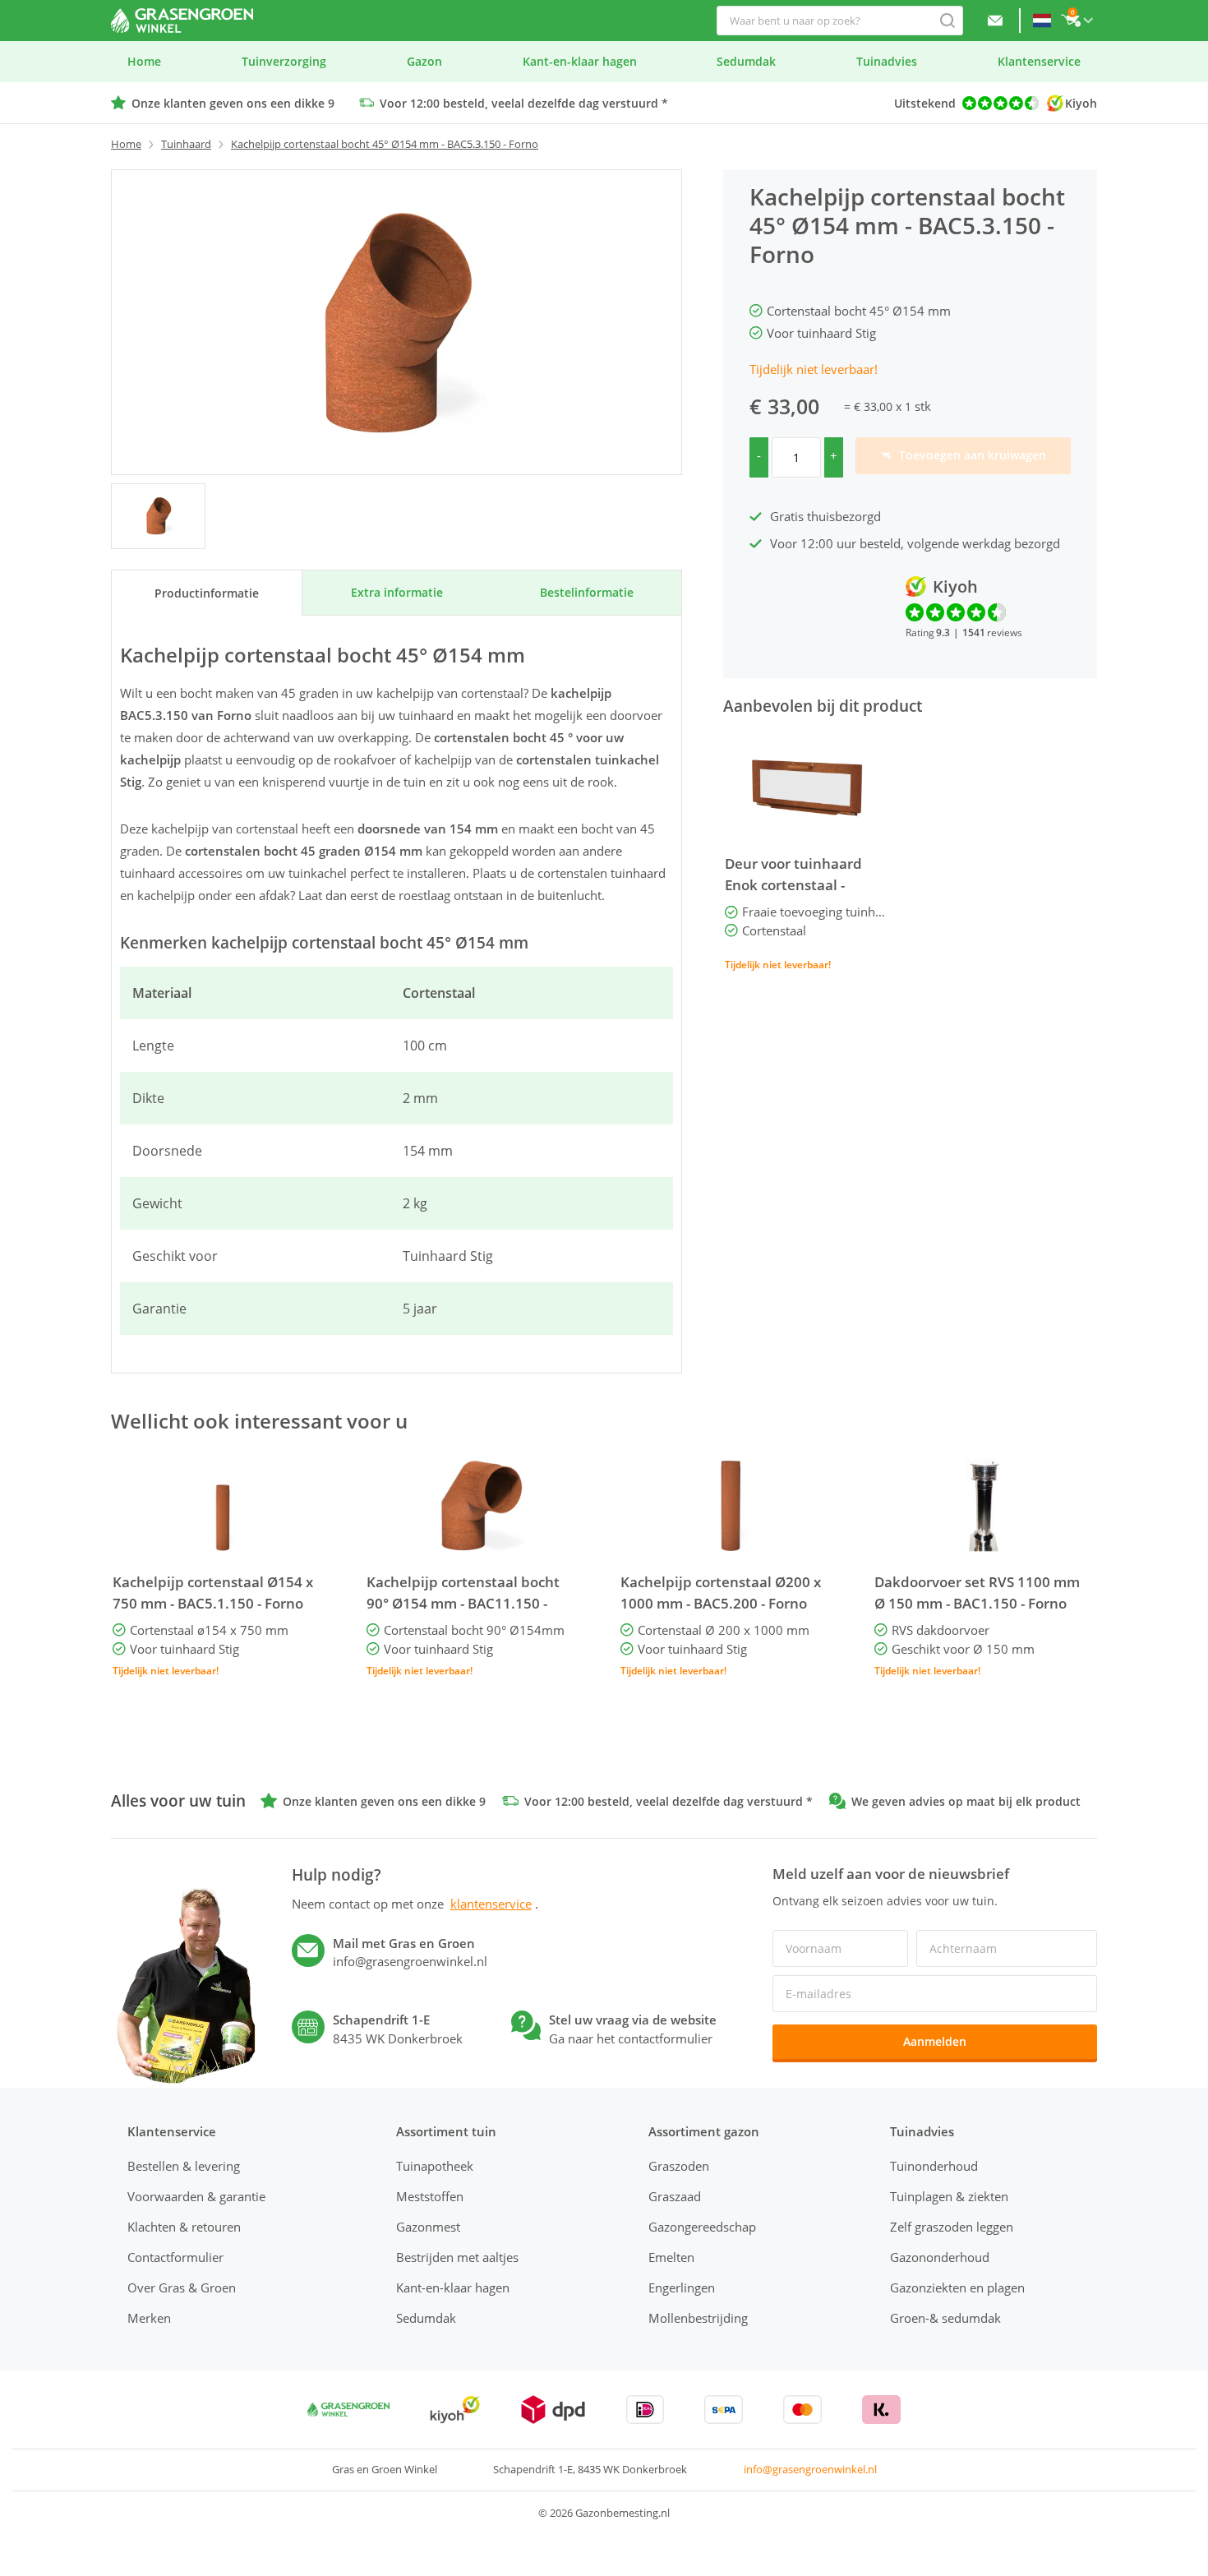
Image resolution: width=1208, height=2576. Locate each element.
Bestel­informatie (587, 592)
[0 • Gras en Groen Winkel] (158, 516)
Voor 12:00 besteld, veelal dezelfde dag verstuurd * (524, 103)
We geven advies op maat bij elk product (966, 1801)
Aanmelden (935, 2041)
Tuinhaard (186, 144)
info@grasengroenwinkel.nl (810, 2469)
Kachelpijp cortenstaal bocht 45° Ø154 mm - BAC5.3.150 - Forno (385, 144)
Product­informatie (207, 593)
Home (126, 144)
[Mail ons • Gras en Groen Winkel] (995, 21)
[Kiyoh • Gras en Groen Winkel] (455, 2410)
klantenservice (491, 1904)
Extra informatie (397, 592)
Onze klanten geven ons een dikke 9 (233, 103)
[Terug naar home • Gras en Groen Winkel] (182, 21)
